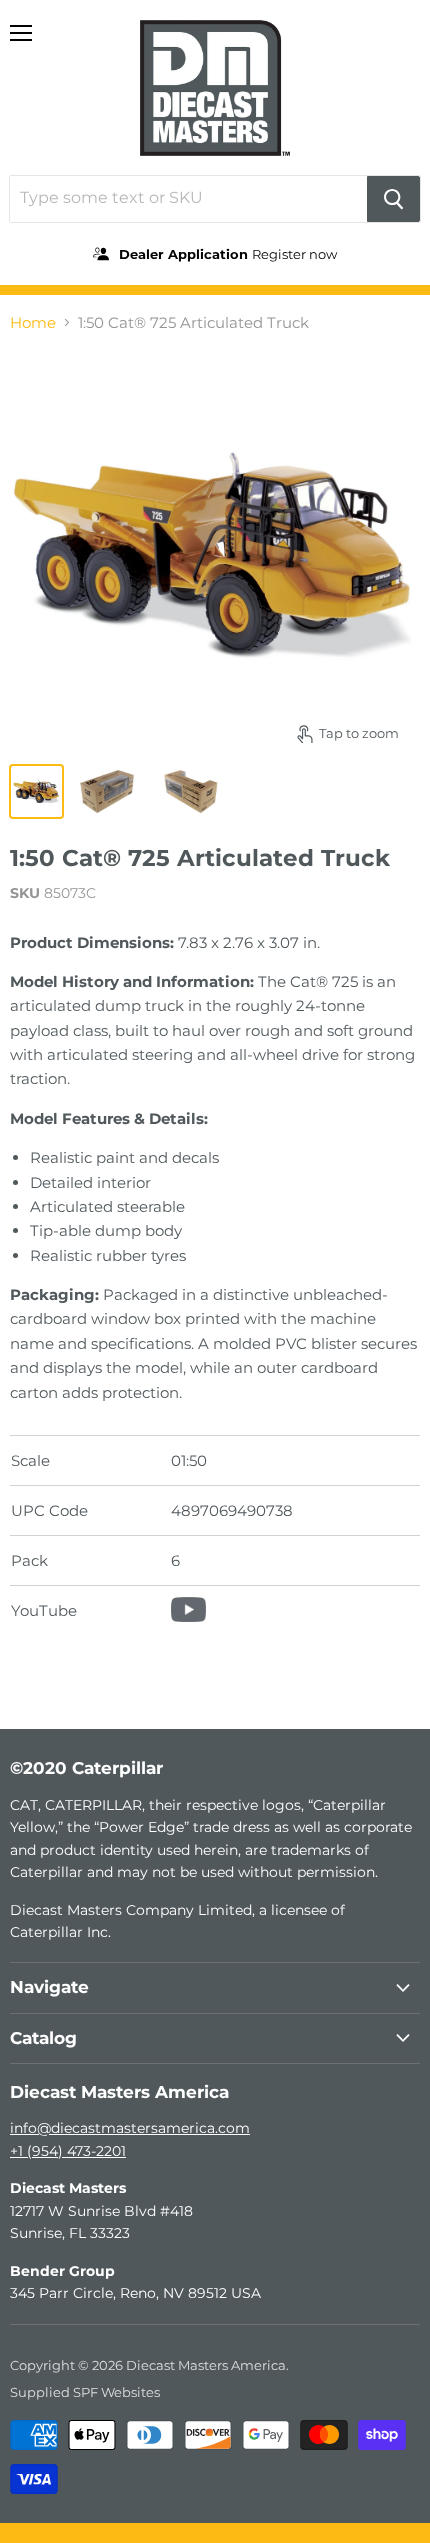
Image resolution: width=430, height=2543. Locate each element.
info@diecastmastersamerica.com (130, 2128)
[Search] (393, 199)
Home (33, 322)
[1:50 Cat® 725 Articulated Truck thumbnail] (36, 791)
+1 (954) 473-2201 (68, 2151)
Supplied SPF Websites (85, 2392)
